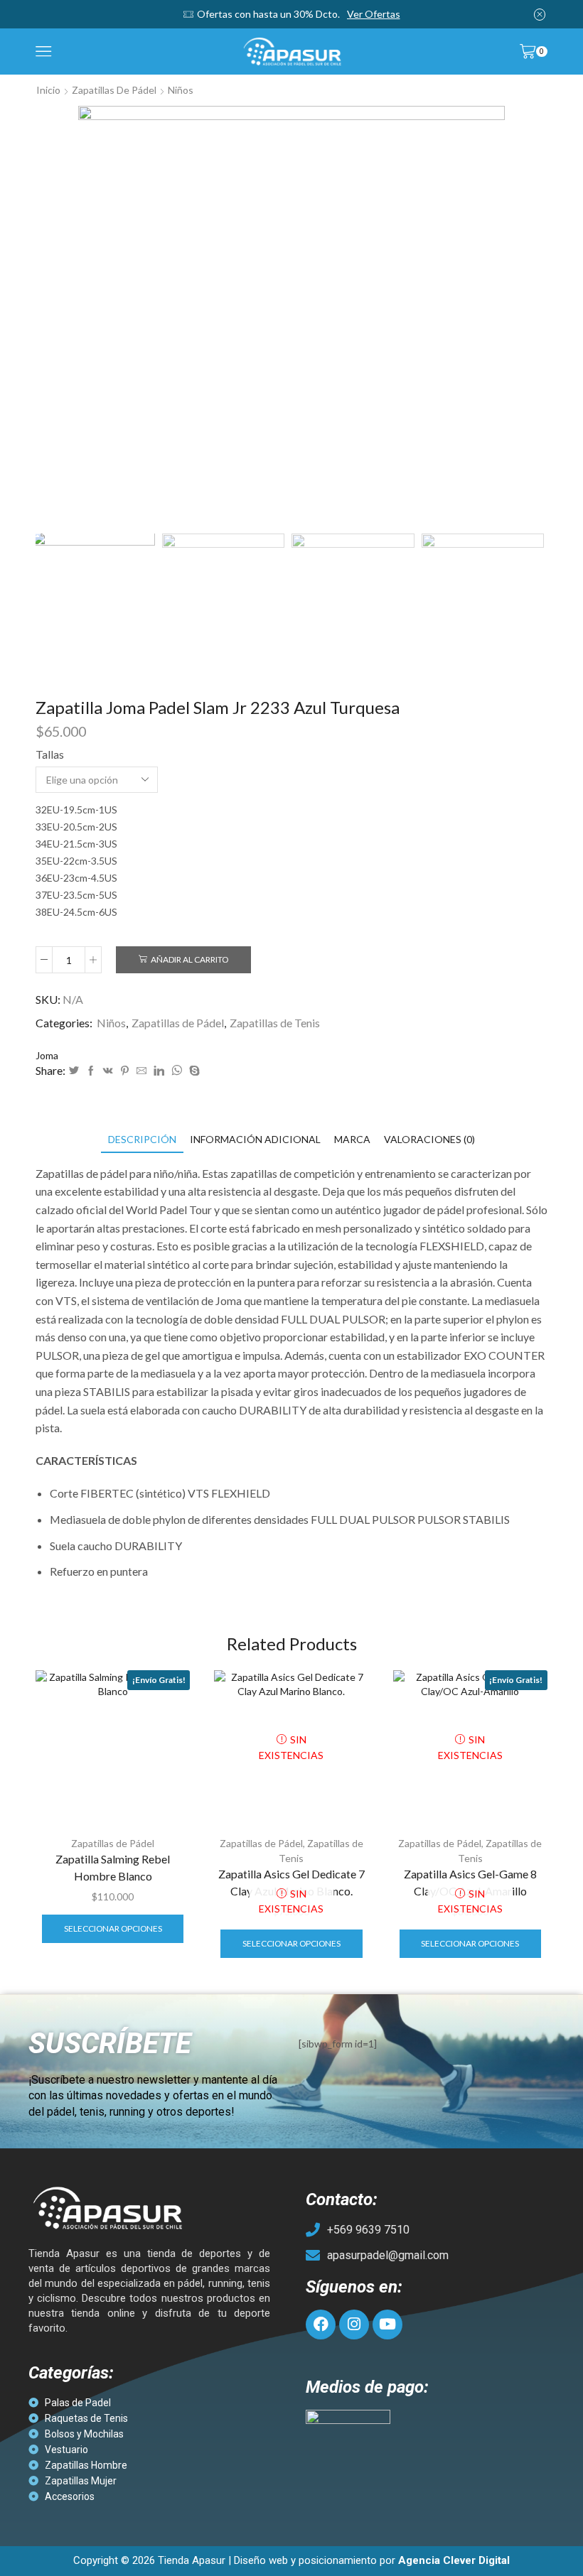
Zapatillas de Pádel (114, 90)
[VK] (108, 1071)
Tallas (50, 754)
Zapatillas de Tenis (275, 1023)
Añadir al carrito (189, 959)
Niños (181, 90)
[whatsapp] (177, 1071)
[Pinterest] (125, 1071)
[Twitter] (74, 1071)
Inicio (48, 90)
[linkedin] (159, 1071)
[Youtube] (387, 2325)
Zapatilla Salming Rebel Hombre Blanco (113, 1867)
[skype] (193, 1071)
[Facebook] (91, 1071)
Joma (47, 1055)
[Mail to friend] (141, 1071)
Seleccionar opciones (113, 1928)
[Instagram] (354, 2325)
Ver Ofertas (374, 14)
